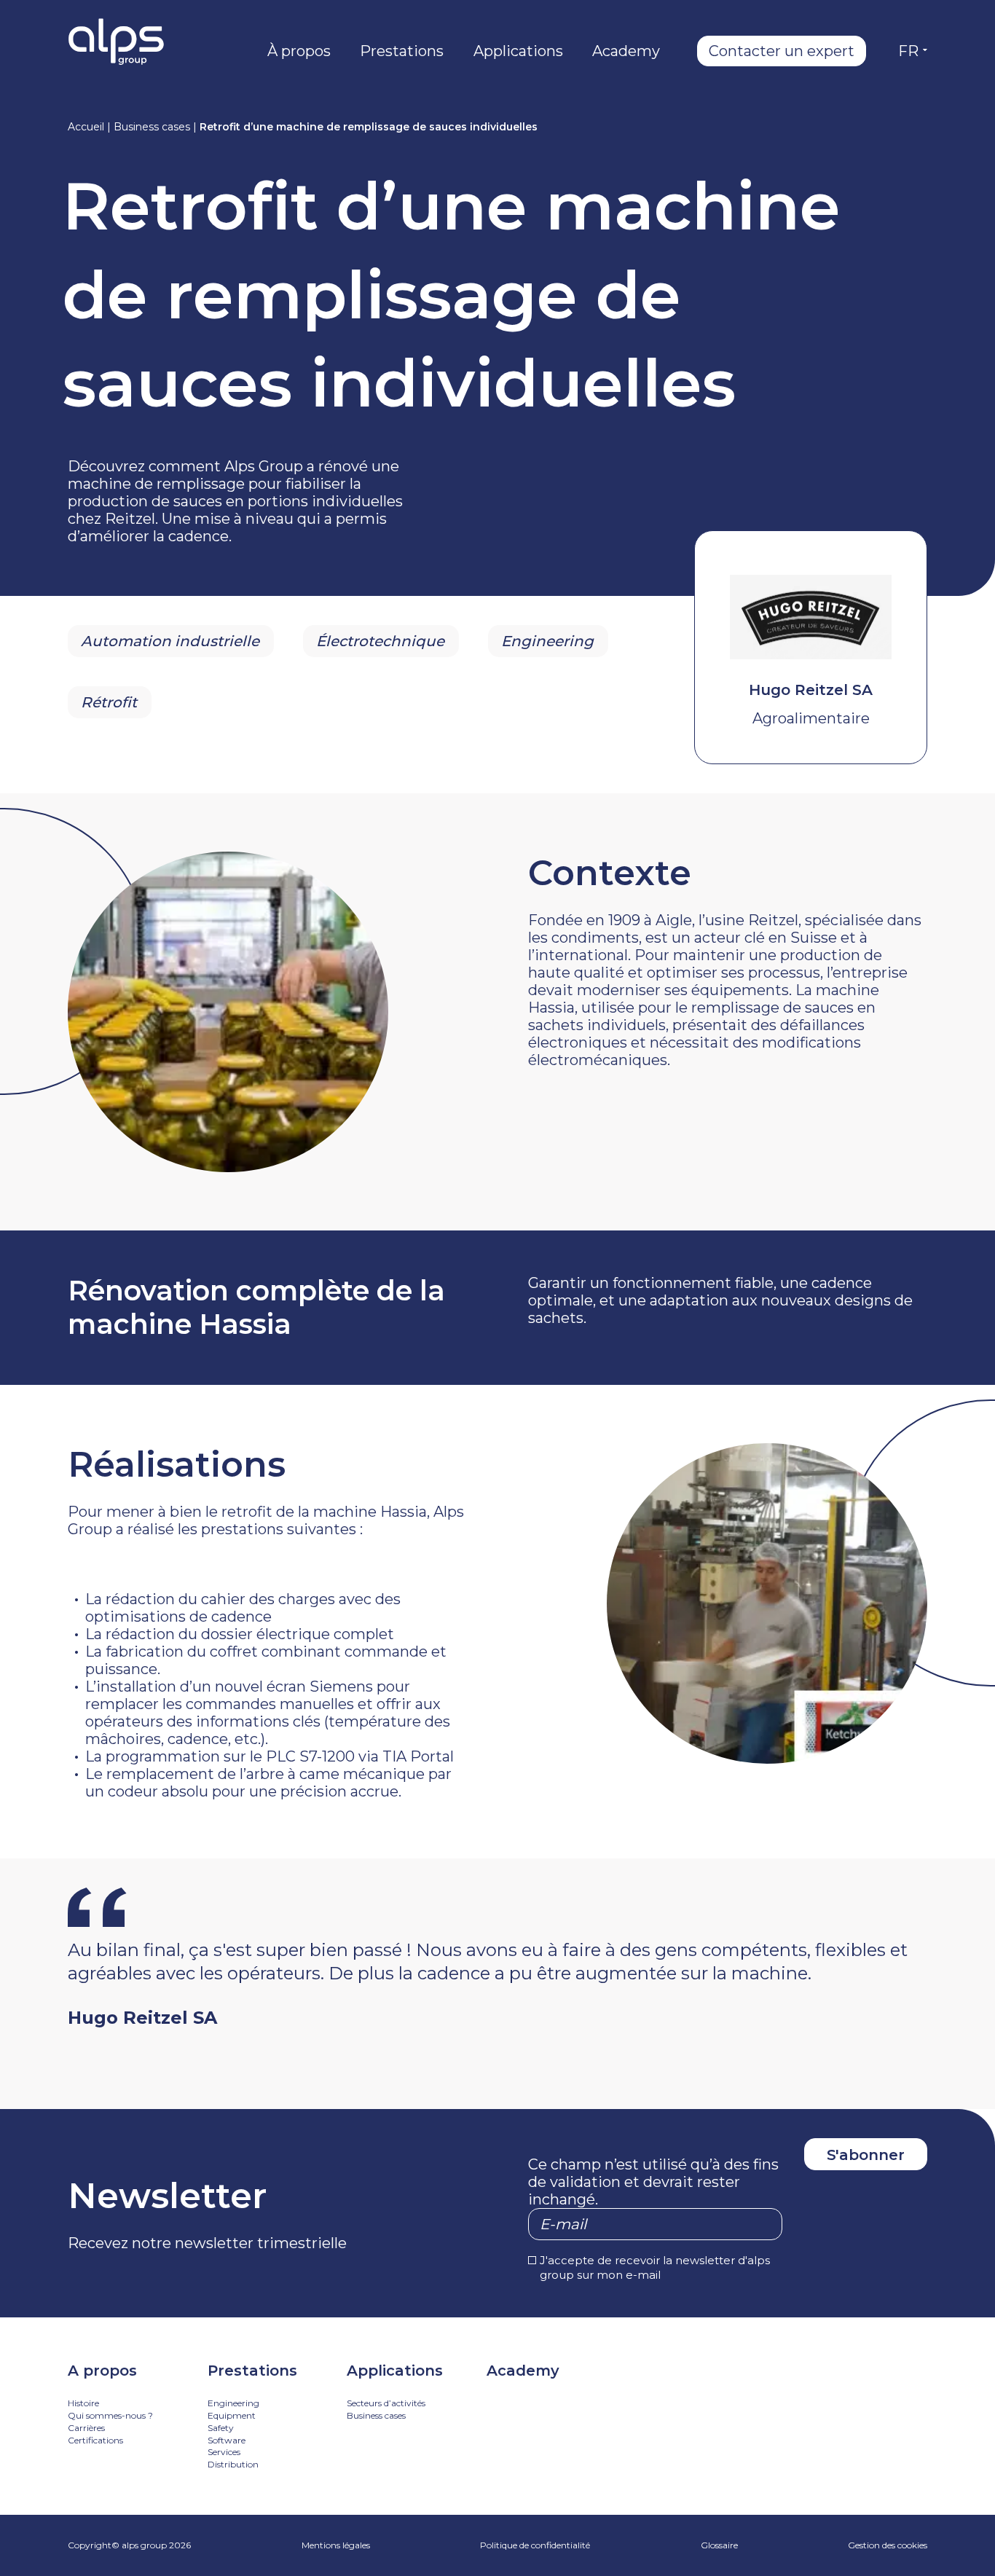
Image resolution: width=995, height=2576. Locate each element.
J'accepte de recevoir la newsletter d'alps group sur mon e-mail (655, 2267)
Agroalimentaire (811, 718)
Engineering (547, 641)
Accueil (86, 127)
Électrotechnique (380, 641)
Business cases (152, 127)
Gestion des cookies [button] (888, 2545)
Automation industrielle (170, 641)
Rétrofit (109, 702)
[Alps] (116, 42)
